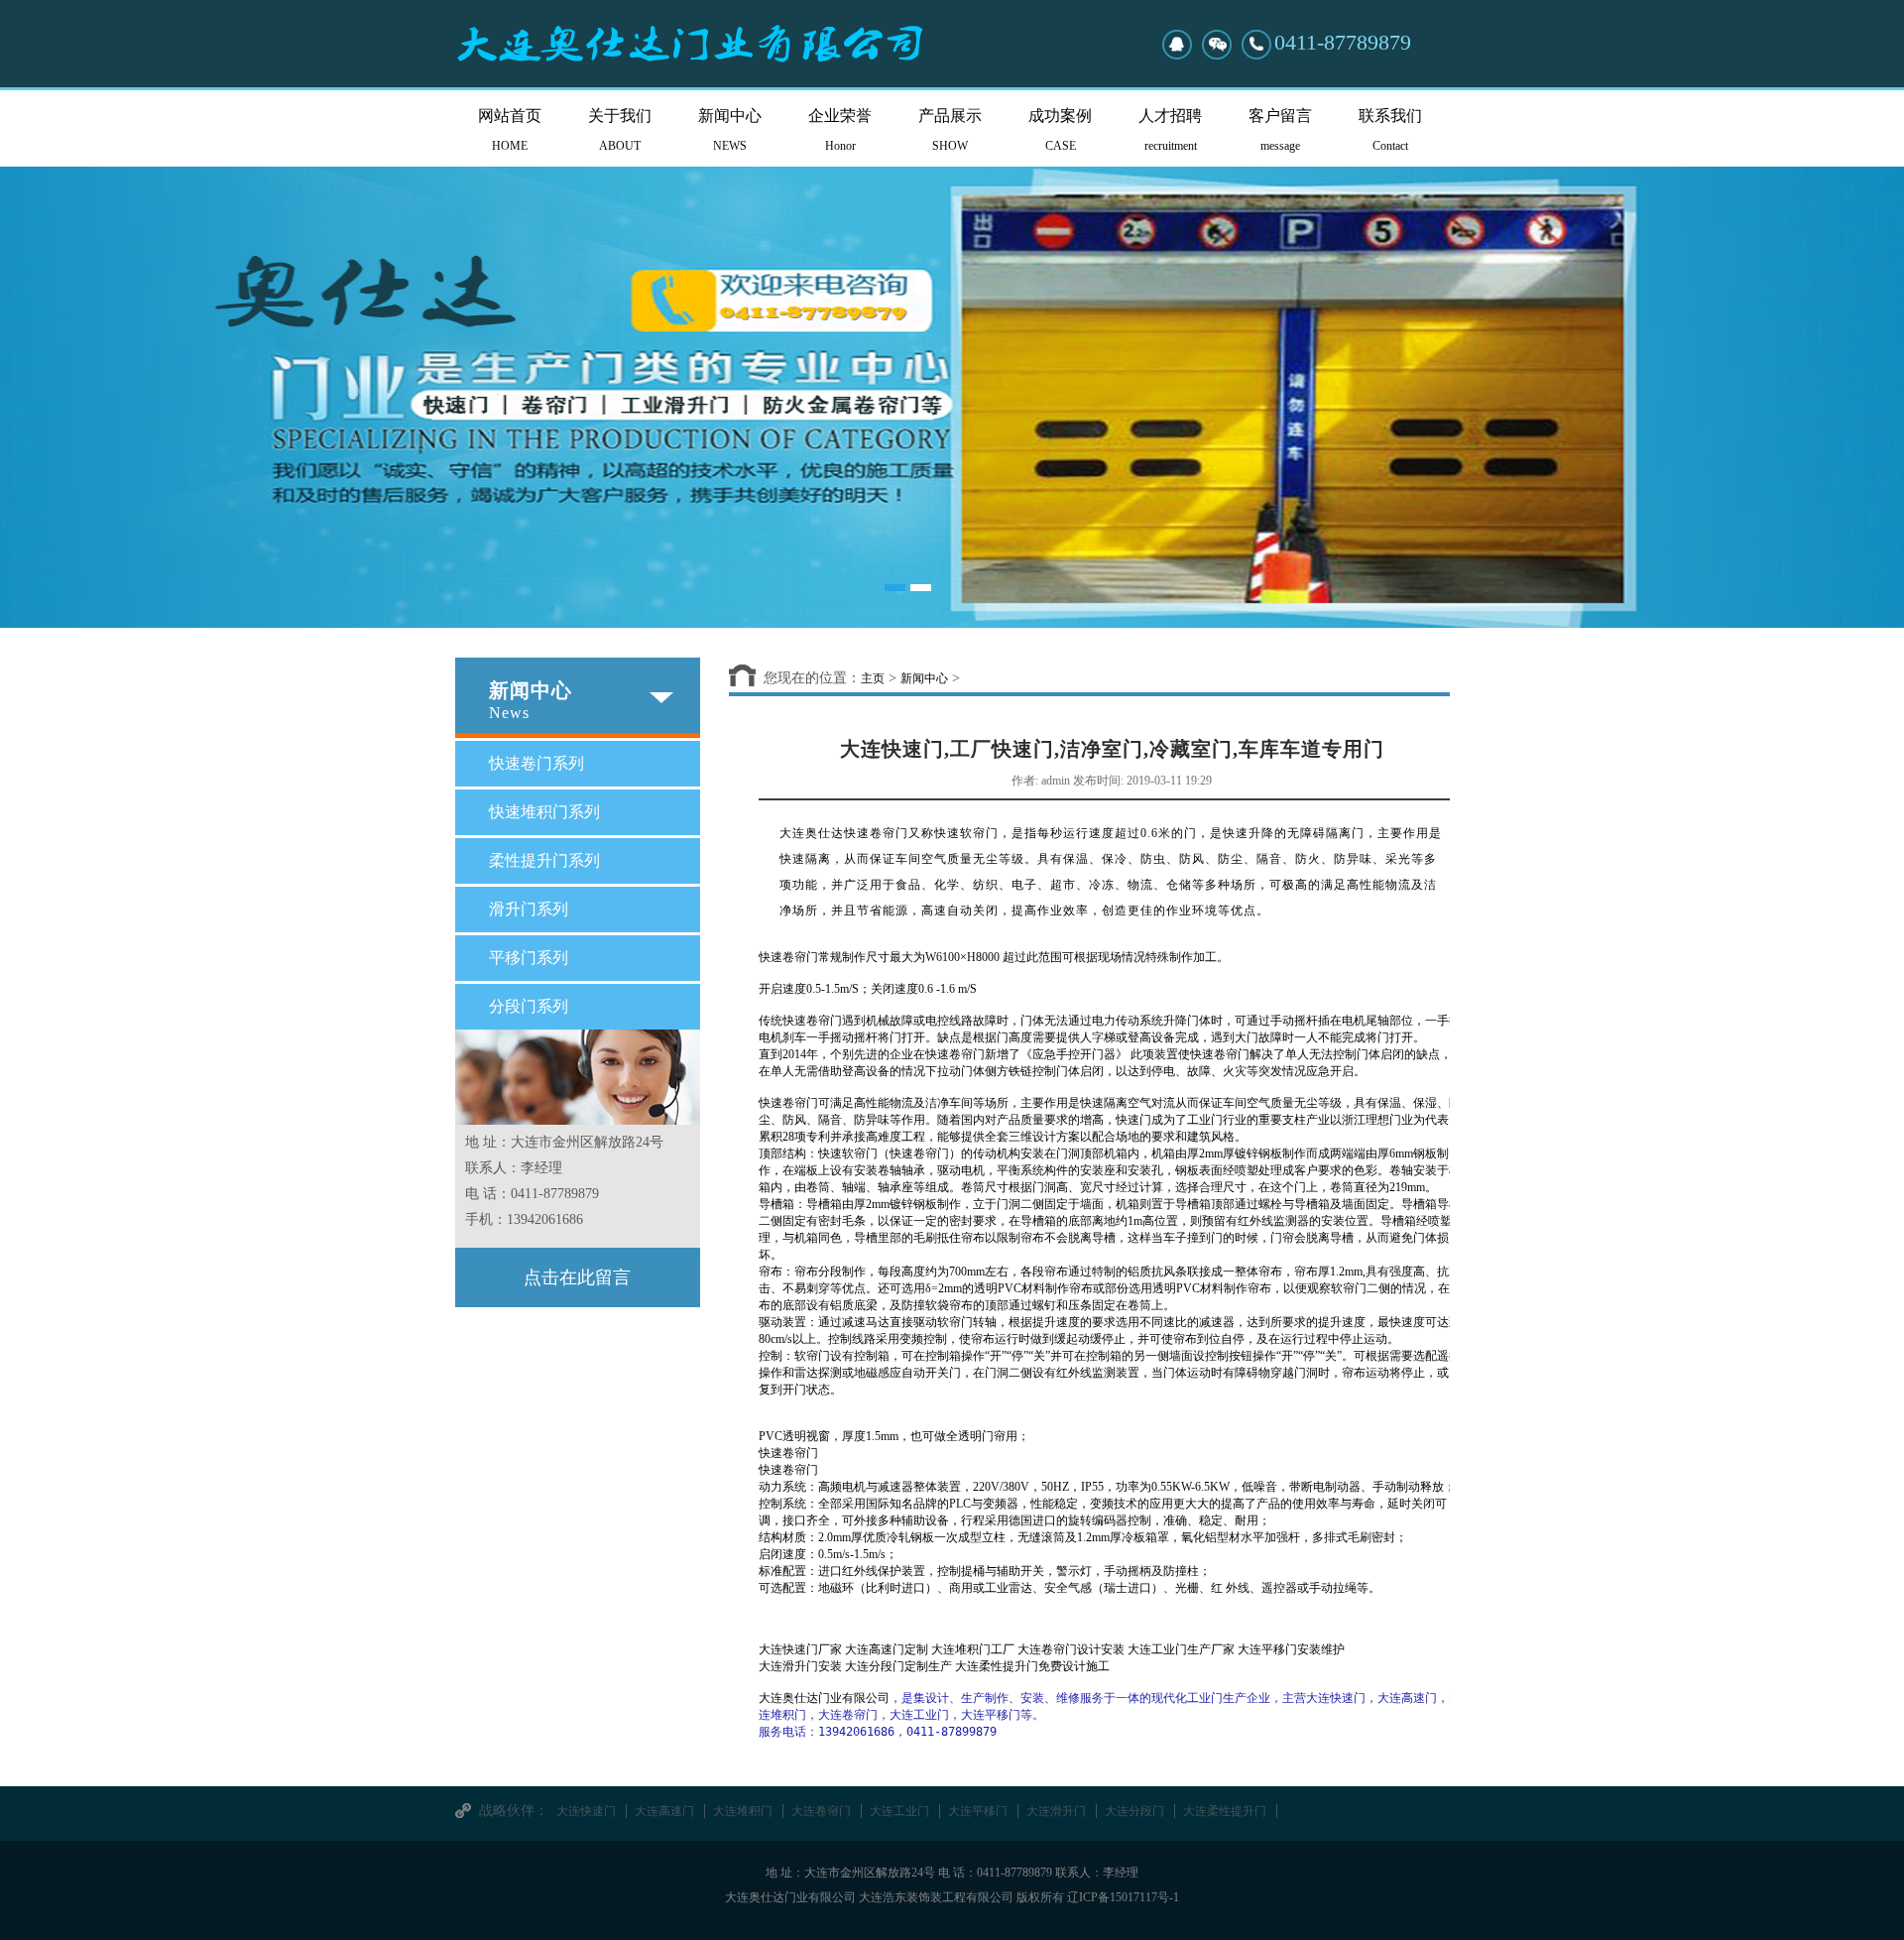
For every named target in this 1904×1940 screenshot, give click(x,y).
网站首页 (510, 130)
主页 (873, 678)
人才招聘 (1170, 130)
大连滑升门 (1056, 1811)
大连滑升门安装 (800, 1666)
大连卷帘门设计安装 (1071, 1649)
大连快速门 (586, 1811)
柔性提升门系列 (544, 860)
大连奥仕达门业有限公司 (824, 1698)
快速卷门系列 (536, 763)
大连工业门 (899, 1811)
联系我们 (1390, 130)
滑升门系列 (529, 909)
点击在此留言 (577, 1277)
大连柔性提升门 (1225, 1811)
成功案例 (1060, 130)
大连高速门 (664, 1811)
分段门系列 (529, 1006)
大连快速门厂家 (800, 1649)
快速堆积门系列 (544, 812)
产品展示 (950, 130)
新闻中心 (730, 130)
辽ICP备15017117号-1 (1123, 1897)
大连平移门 (978, 1811)
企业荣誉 (840, 130)
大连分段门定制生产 (898, 1666)
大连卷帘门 (821, 1811)
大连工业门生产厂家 (1181, 1649)
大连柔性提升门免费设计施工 (1032, 1666)
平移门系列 (529, 958)
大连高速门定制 (887, 1649)
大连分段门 (1134, 1811)
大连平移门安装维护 (1291, 1649)
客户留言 (1280, 130)
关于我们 (620, 130)
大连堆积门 (743, 1811)
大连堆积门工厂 (973, 1649)
